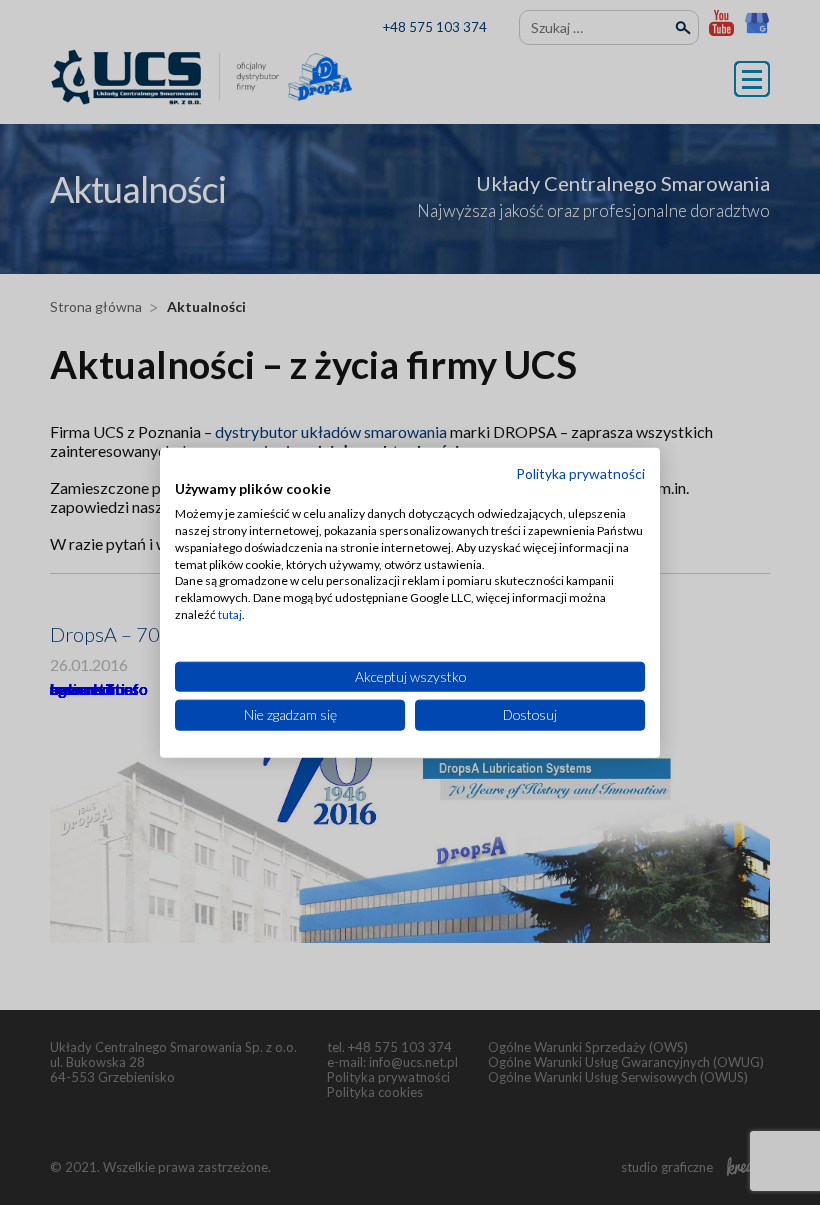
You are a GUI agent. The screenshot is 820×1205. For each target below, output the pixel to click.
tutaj (230, 614)
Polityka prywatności (580, 472)
